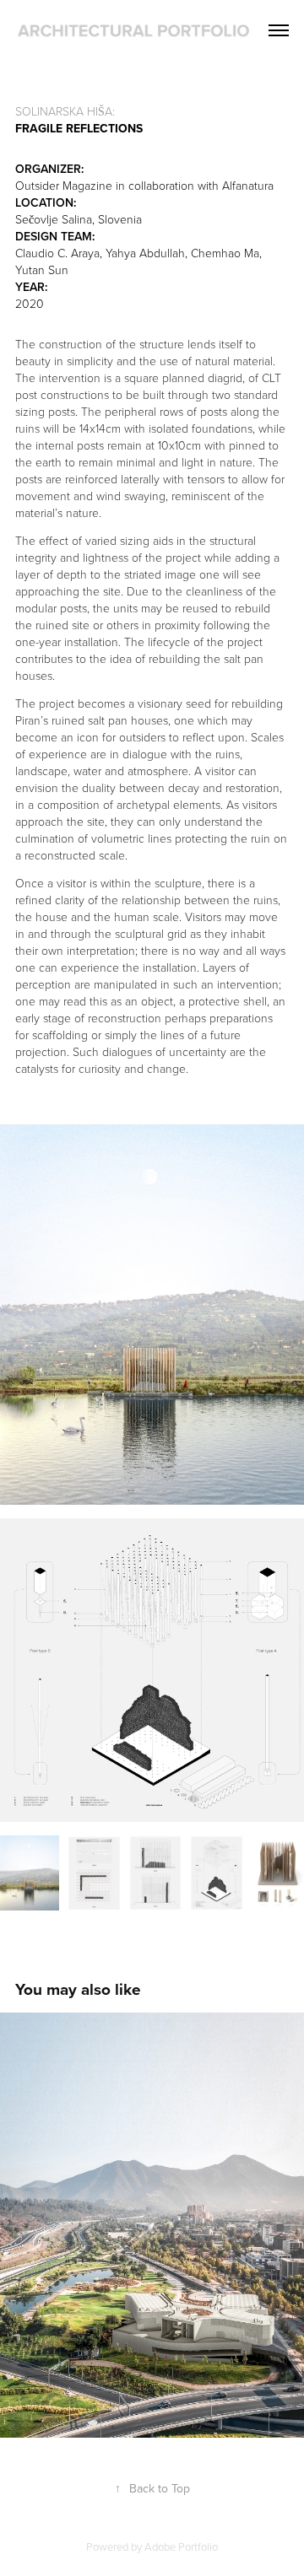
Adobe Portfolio (181, 2546)
